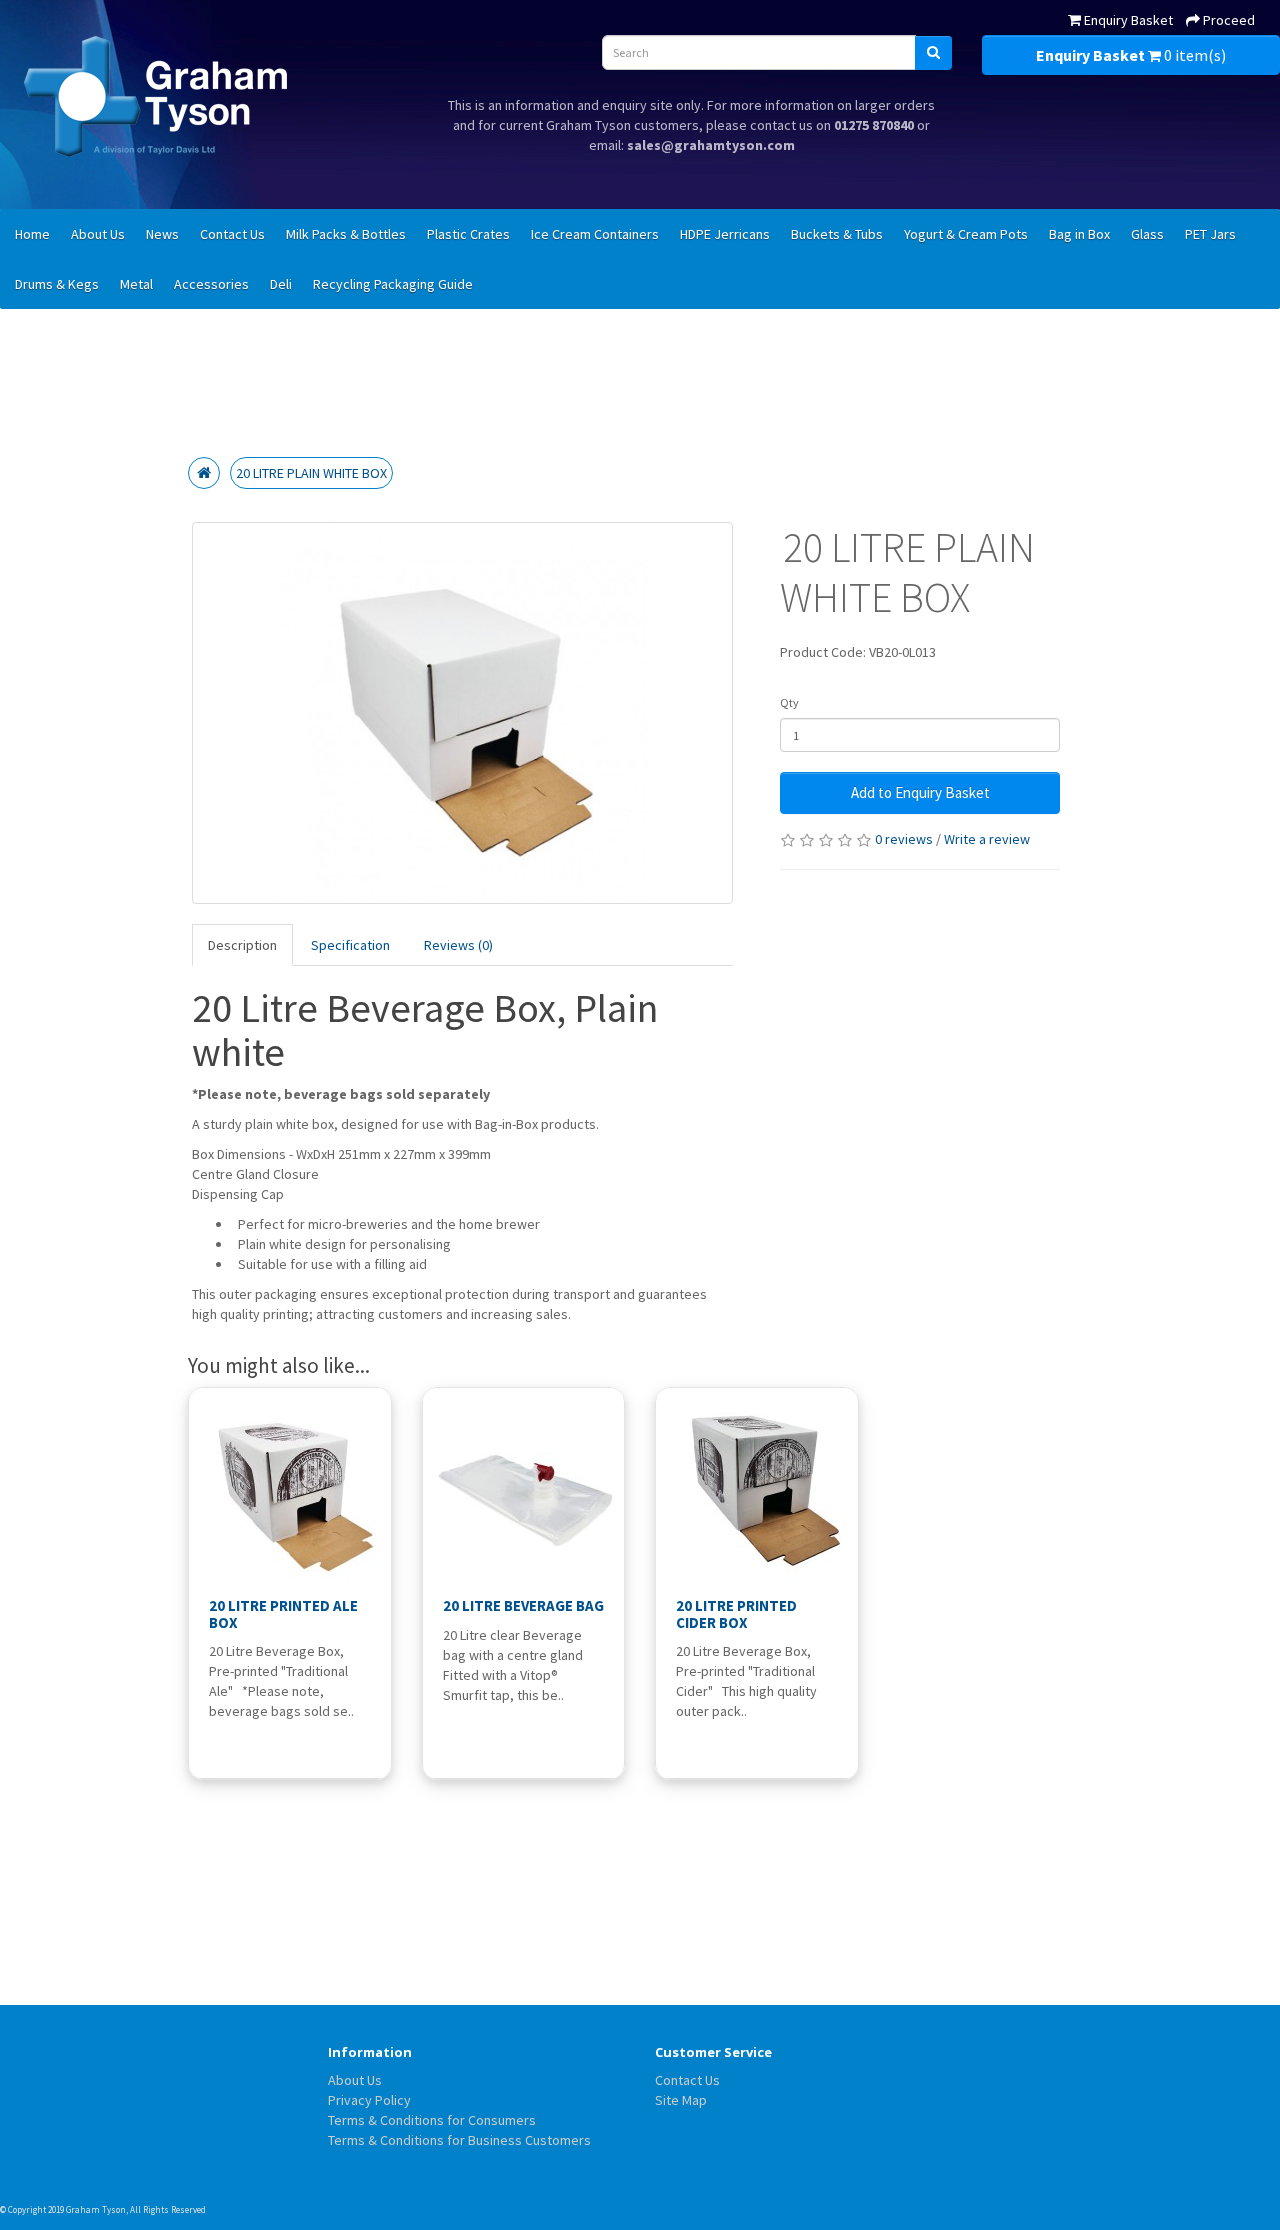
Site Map (681, 2100)
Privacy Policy (369, 2100)
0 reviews (904, 839)
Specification (350, 945)
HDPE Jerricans (725, 234)
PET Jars (1210, 234)
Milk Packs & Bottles (346, 234)
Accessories (211, 284)
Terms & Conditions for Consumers (432, 2120)
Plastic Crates (468, 234)
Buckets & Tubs (837, 234)
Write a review (987, 839)
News (162, 234)
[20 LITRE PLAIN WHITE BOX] (463, 713)
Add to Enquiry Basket (920, 792)
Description (242, 945)
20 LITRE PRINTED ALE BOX (283, 1614)
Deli (281, 284)
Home (32, 234)
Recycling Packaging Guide (393, 284)
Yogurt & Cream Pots (966, 234)
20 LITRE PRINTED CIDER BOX (736, 1614)
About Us (98, 234)
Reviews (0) (458, 945)
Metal (136, 284)
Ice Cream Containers (595, 234)
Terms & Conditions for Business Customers (459, 2140)
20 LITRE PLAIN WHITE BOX (311, 473)
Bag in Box (1079, 234)
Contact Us (232, 234)
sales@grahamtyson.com (711, 145)
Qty (789, 702)
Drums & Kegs (57, 284)
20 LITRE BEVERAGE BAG (523, 1605)
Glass (1147, 234)
